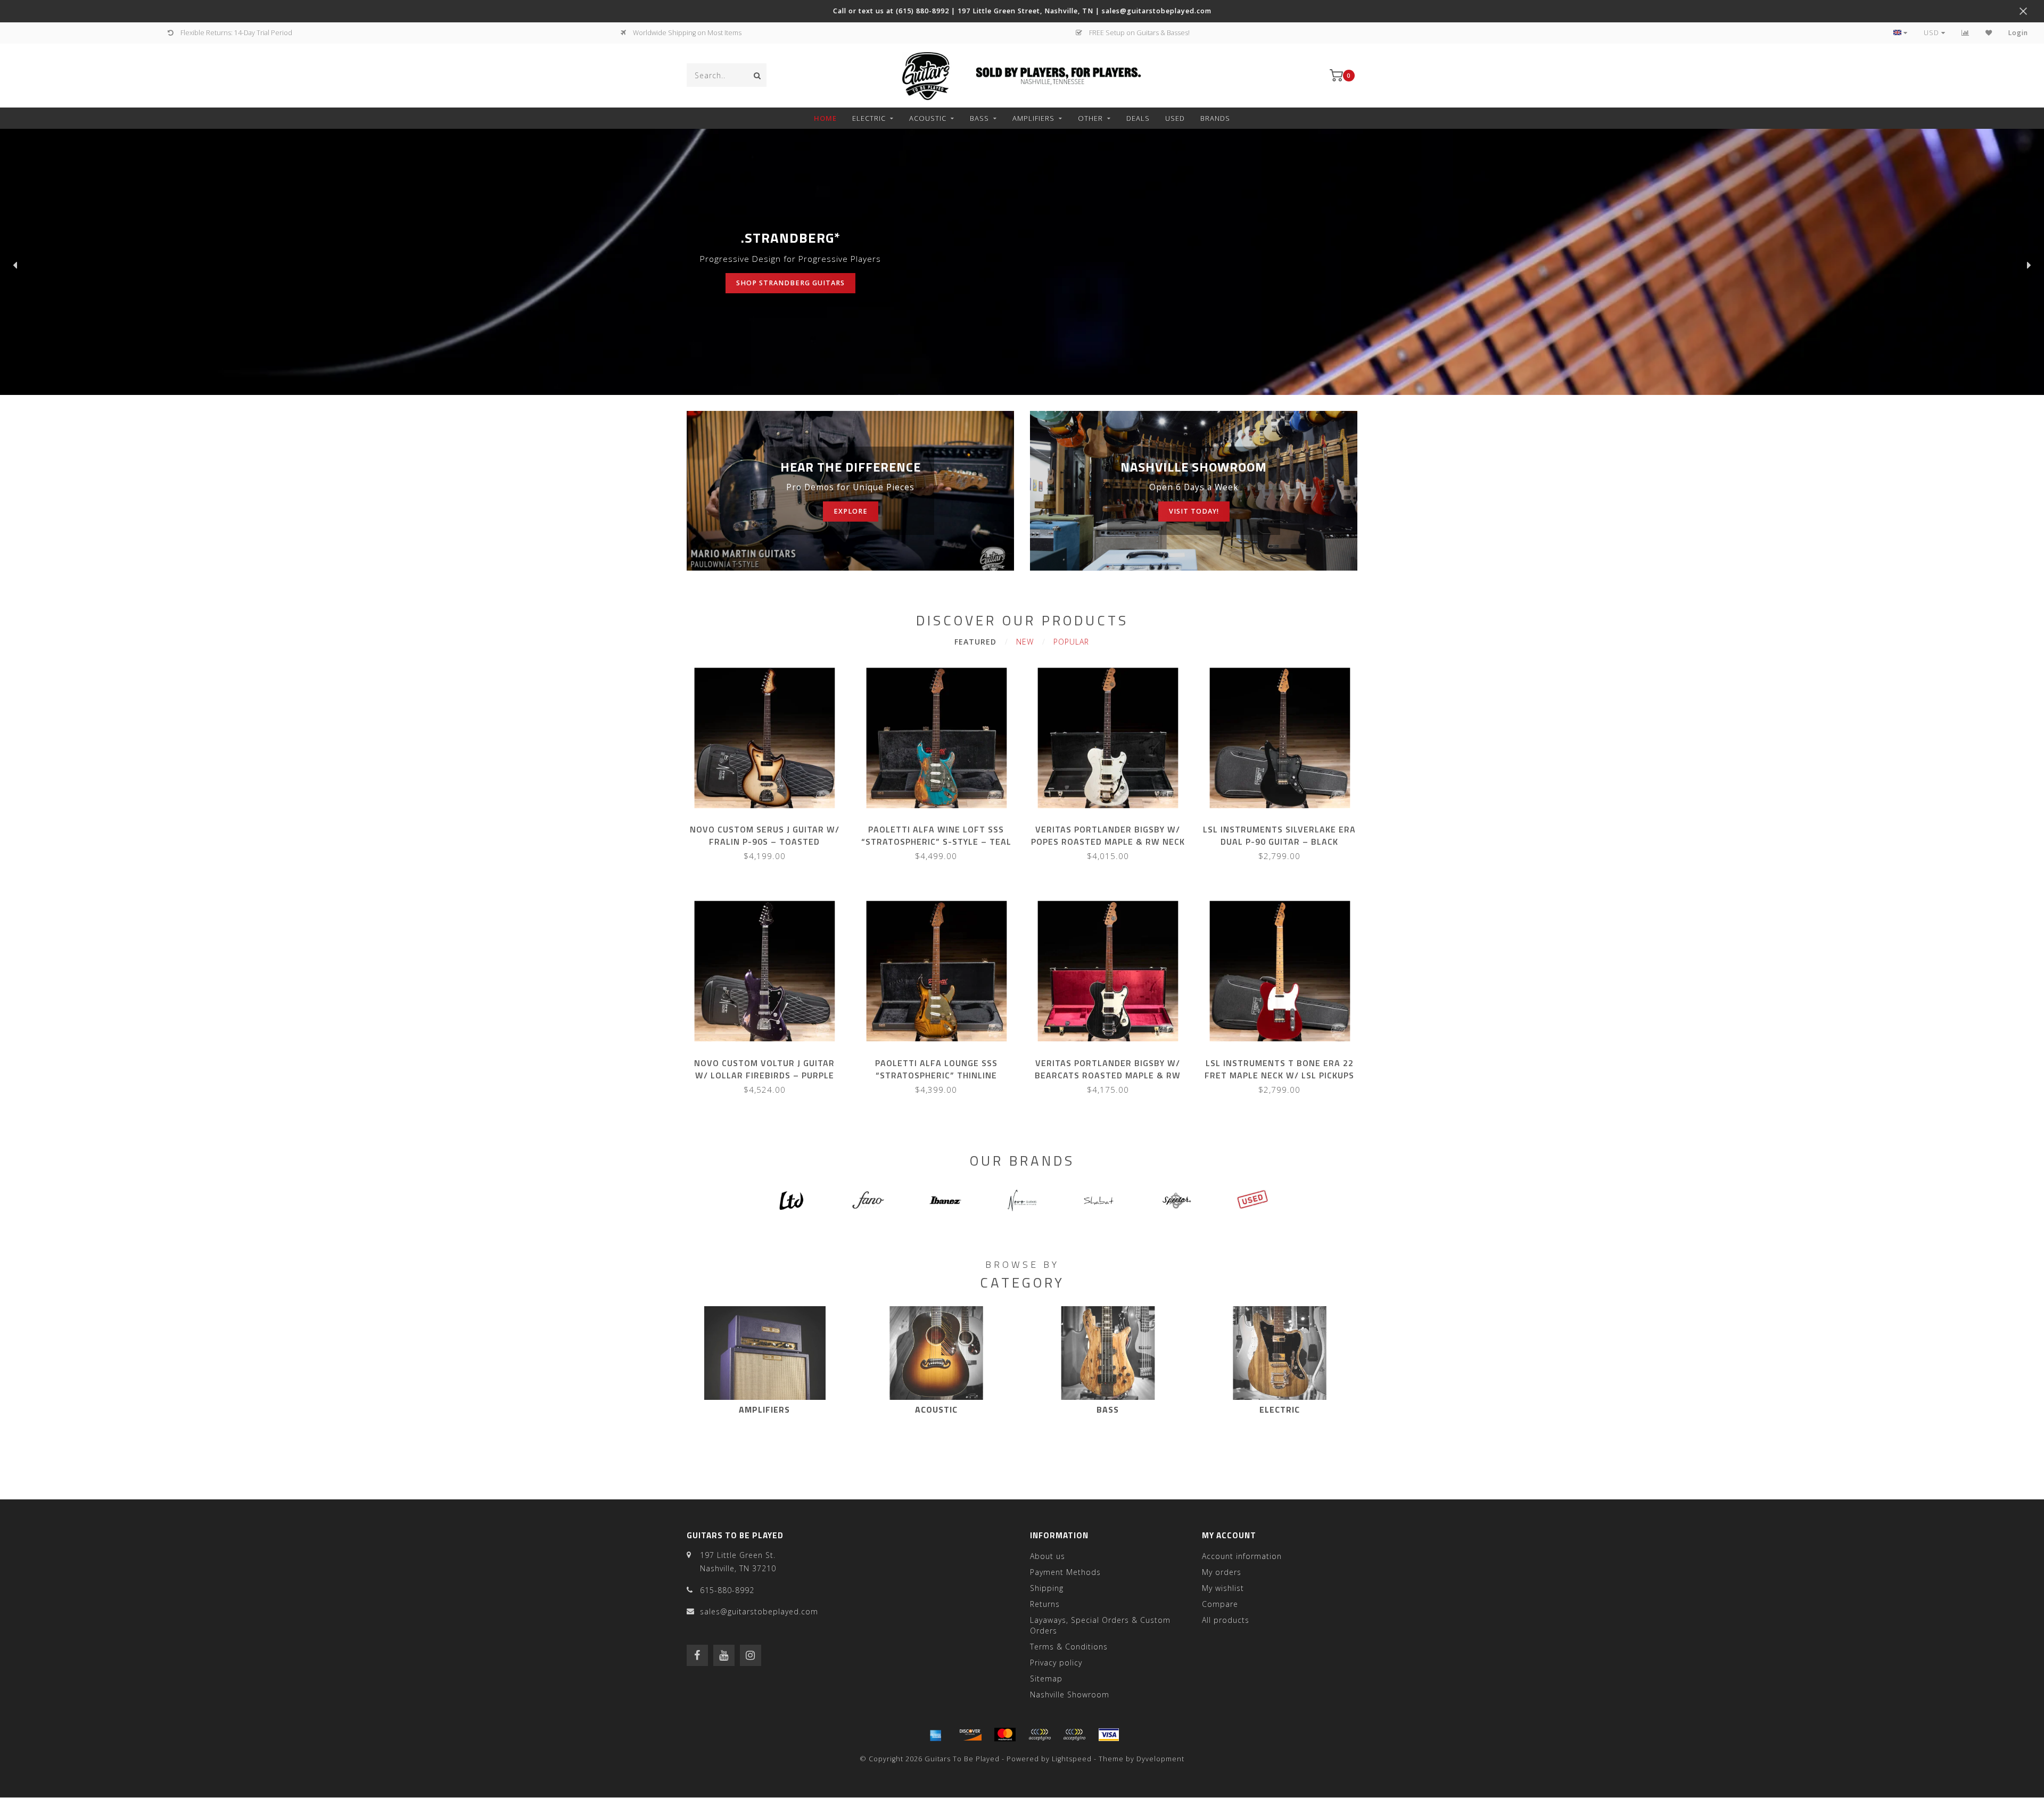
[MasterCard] (1005, 1735)
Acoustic (928, 118)
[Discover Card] (970, 1735)
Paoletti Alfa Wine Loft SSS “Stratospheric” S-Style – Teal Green (936, 842)
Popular (1071, 642)
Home (825, 118)
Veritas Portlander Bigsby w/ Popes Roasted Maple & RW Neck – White (1108, 842)
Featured (975, 642)
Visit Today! (1194, 511)
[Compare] (1965, 33)
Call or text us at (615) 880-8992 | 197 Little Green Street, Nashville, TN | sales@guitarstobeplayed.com (1022, 11)
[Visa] (1109, 1735)
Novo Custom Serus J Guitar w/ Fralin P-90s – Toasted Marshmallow (765, 842)
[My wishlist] (1989, 33)
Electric (869, 118)
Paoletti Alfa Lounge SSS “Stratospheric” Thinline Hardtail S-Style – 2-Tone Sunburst (936, 1081)
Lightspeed (1072, 1759)
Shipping (1047, 1588)
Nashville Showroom (1070, 1694)
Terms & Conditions (1069, 1647)
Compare (1220, 1604)
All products (1226, 1620)
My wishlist (1223, 1588)
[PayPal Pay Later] (1074, 1735)
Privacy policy (1056, 1663)
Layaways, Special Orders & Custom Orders (1100, 1625)
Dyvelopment (1160, 1759)
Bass (979, 118)
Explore (851, 511)
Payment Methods (1065, 1572)
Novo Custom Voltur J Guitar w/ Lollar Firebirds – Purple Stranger (764, 1075)
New (1025, 642)
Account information (1242, 1556)
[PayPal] (1040, 1735)
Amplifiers (1033, 118)
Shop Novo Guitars (751, 283)
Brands (1215, 118)
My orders (1222, 1572)
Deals (1138, 118)
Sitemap (1046, 1679)
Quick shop (769, 826)
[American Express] (936, 1735)
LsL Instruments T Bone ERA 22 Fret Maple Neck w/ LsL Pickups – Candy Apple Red (1279, 1075)
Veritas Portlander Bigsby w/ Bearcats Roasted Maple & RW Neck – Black (1108, 1075)
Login (2018, 33)
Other (1090, 118)
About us (1048, 1556)
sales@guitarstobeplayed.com (759, 1611)
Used (1175, 118)
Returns (1045, 1604)
